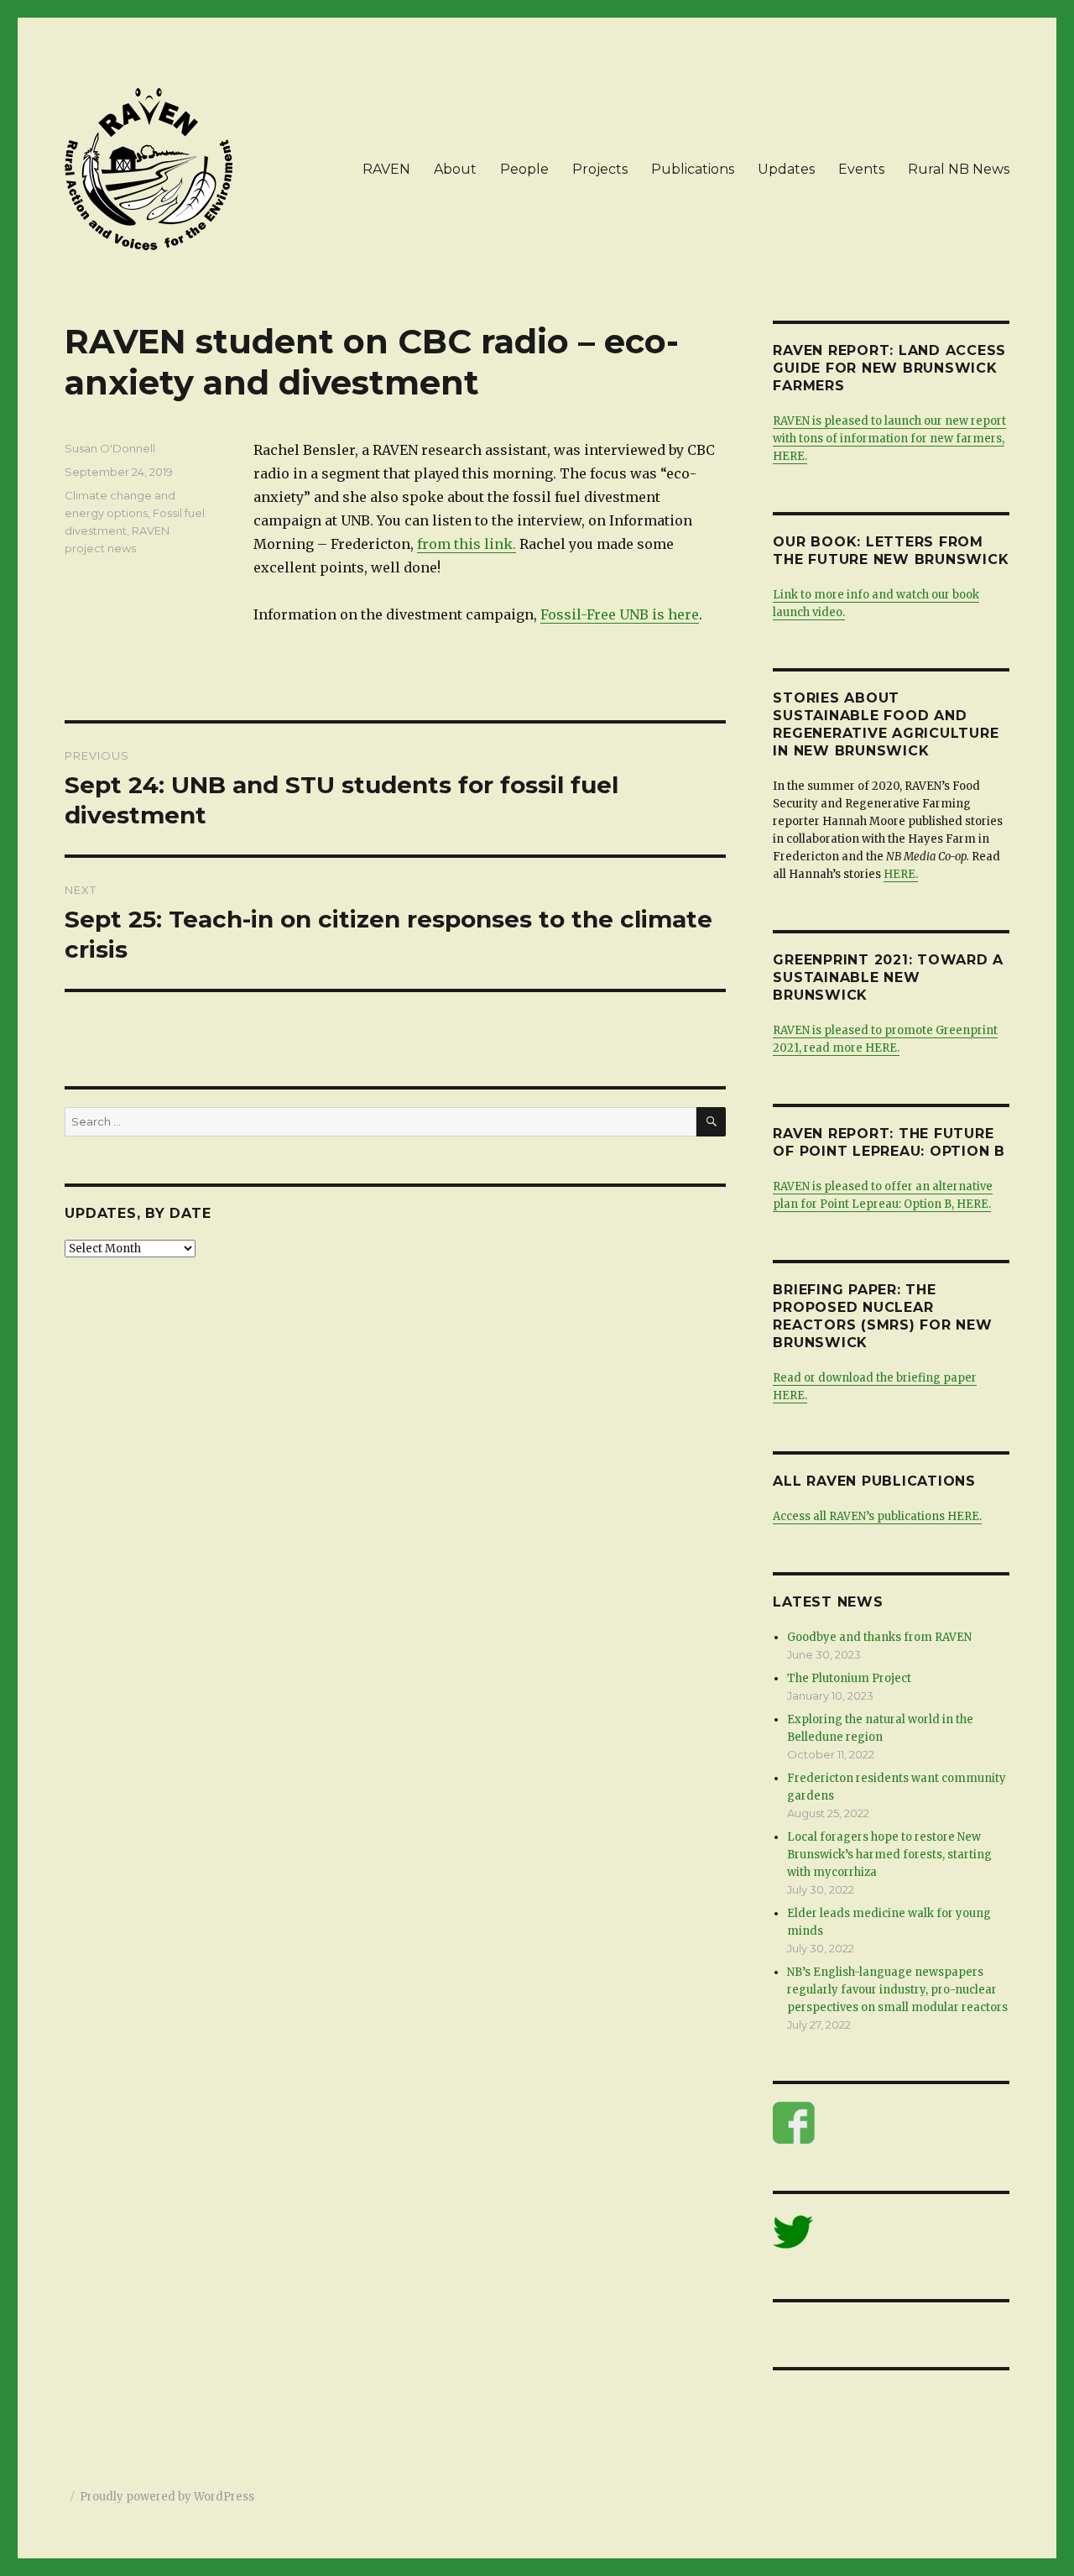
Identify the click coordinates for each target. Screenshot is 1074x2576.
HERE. (901, 874)
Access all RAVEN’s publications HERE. (877, 1516)
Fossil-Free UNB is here (620, 614)
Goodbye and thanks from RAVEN (879, 1637)
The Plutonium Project (849, 1678)
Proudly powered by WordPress (167, 2497)
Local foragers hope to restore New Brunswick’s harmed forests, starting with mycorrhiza (889, 1855)
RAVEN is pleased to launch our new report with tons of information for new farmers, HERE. (889, 439)
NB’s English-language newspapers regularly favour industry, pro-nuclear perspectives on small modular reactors (897, 1990)
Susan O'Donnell (110, 448)
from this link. (467, 544)
